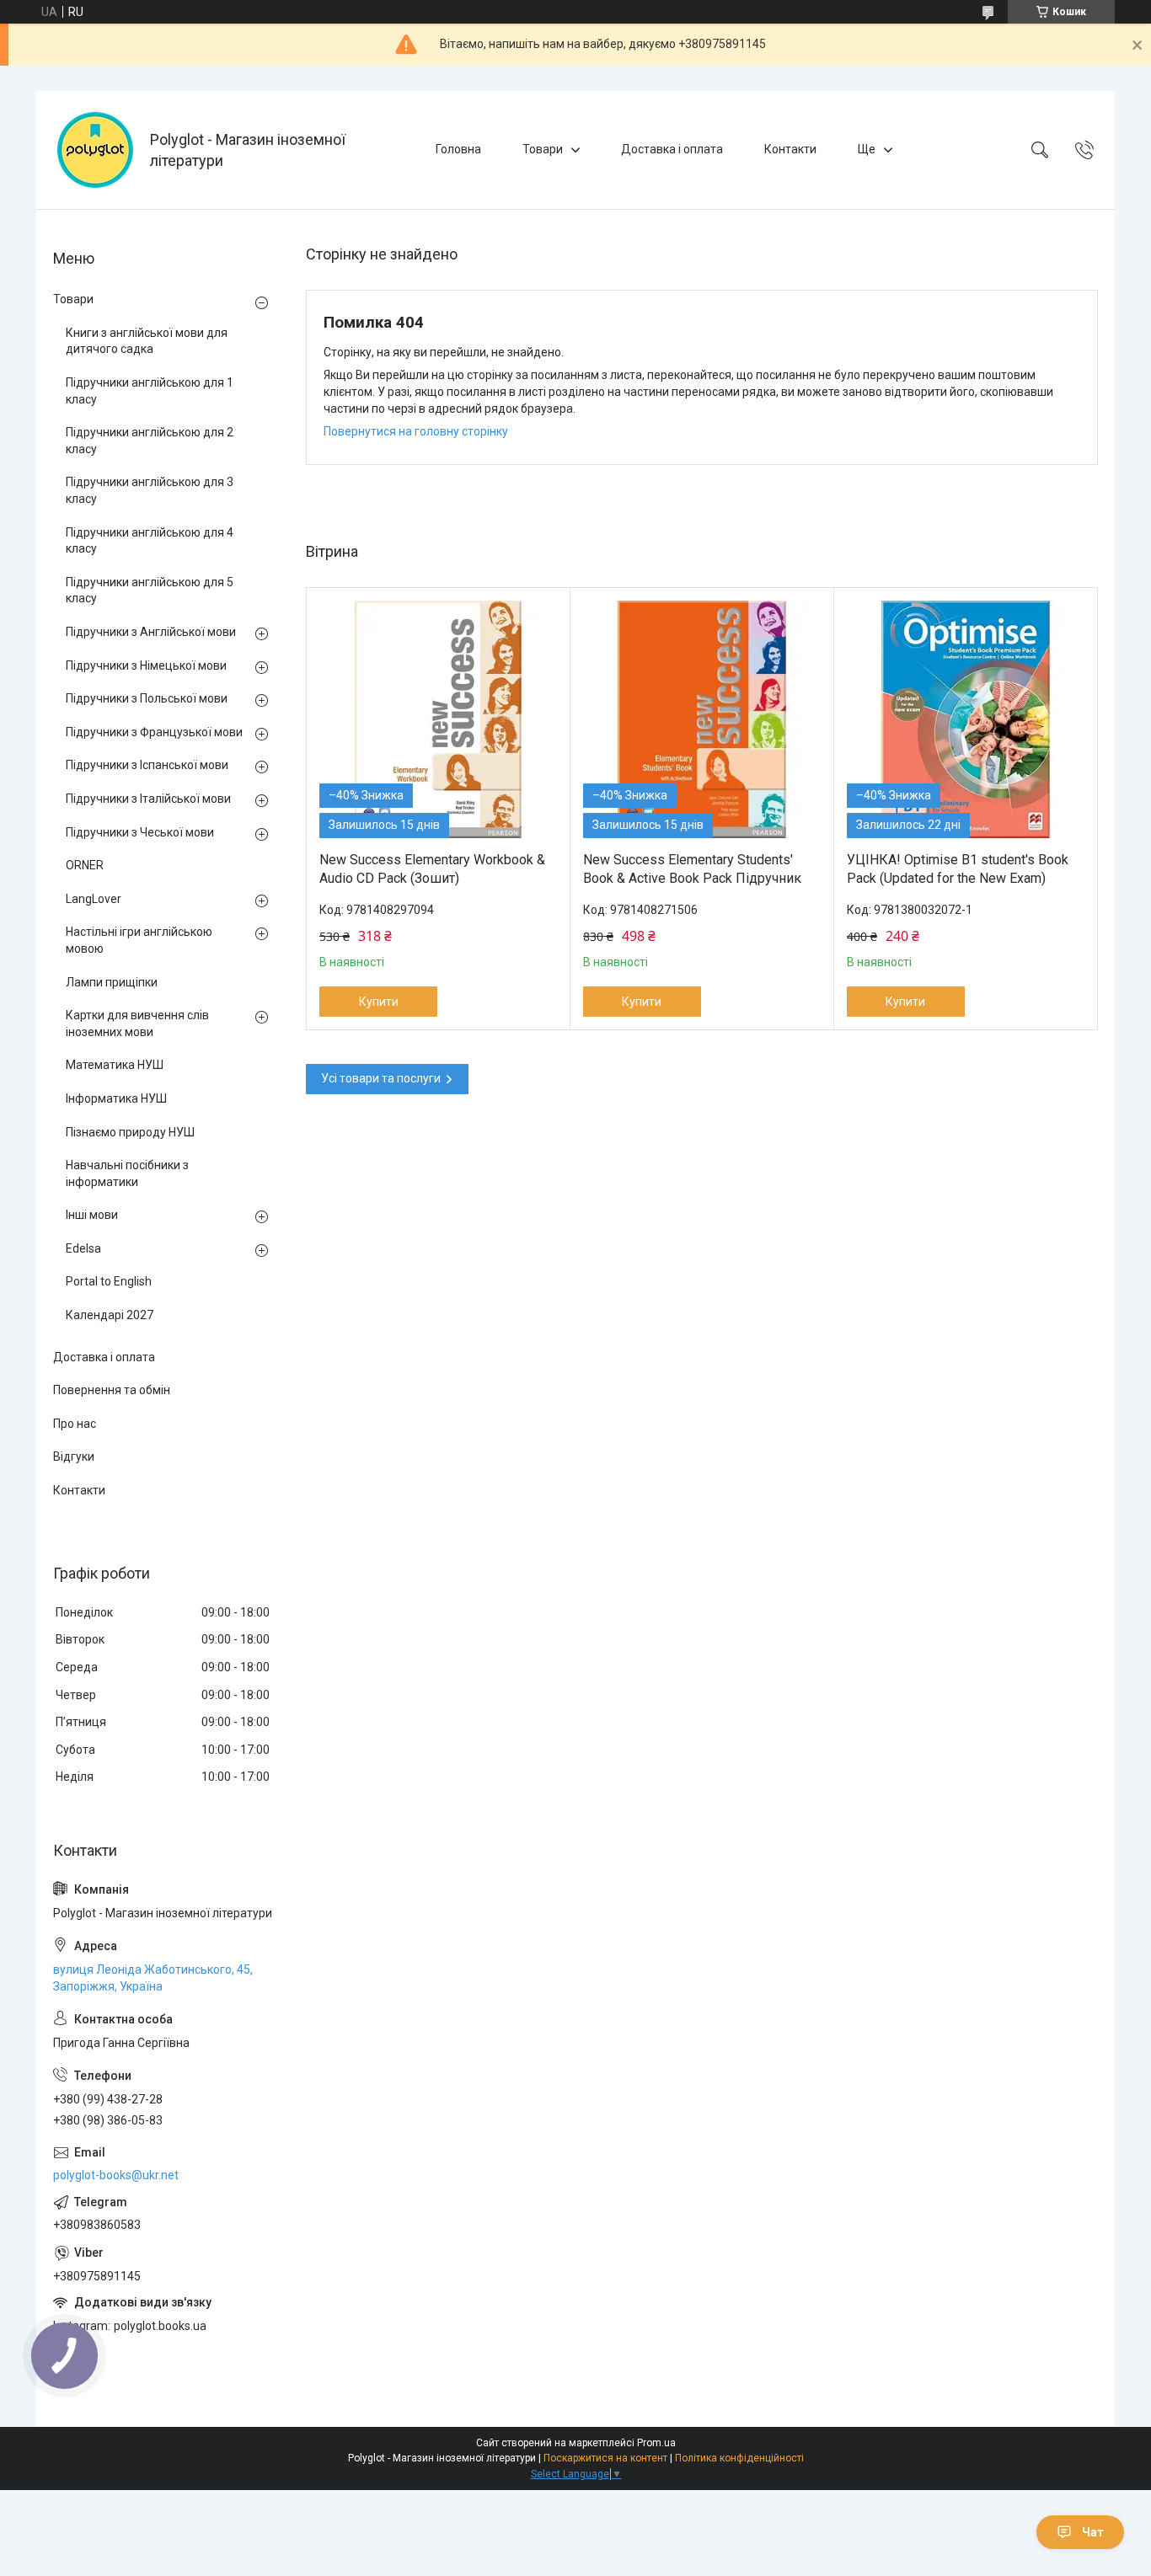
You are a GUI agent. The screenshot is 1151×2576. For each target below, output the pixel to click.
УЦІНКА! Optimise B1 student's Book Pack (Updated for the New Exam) (958, 869)
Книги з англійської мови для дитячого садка (147, 341)
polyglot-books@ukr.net (116, 2175)
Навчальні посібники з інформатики (127, 1173)
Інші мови (92, 1215)
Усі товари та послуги (381, 1078)
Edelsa (83, 1248)
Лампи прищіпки (112, 982)
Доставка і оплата (672, 149)
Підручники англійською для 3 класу (150, 490)
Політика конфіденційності (739, 2458)
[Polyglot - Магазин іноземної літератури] (95, 150)
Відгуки (74, 1456)
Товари (543, 149)
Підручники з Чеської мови (140, 832)
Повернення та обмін (112, 1390)
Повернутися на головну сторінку (416, 431)
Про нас (75, 1424)
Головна (458, 149)
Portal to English (109, 1281)
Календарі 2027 (110, 1315)
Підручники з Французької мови (154, 732)
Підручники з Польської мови (147, 698)
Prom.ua (656, 2443)
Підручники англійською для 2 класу (150, 441)
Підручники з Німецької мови (146, 665)
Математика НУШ (115, 1065)
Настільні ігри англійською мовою (139, 940)
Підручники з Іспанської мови (147, 765)
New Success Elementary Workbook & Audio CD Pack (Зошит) (432, 869)
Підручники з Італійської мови (148, 799)
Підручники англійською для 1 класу (150, 391)
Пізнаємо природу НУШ (130, 1132)
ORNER (85, 865)
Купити (379, 1002)
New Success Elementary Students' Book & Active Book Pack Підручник (692, 869)
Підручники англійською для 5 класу (150, 591)
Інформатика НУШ (116, 1098)
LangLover (94, 899)
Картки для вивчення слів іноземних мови (137, 1023)
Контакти (790, 149)
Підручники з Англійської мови (151, 632)
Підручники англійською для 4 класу (150, 541)
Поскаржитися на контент (605, 2458)
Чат (1093, 2532)
